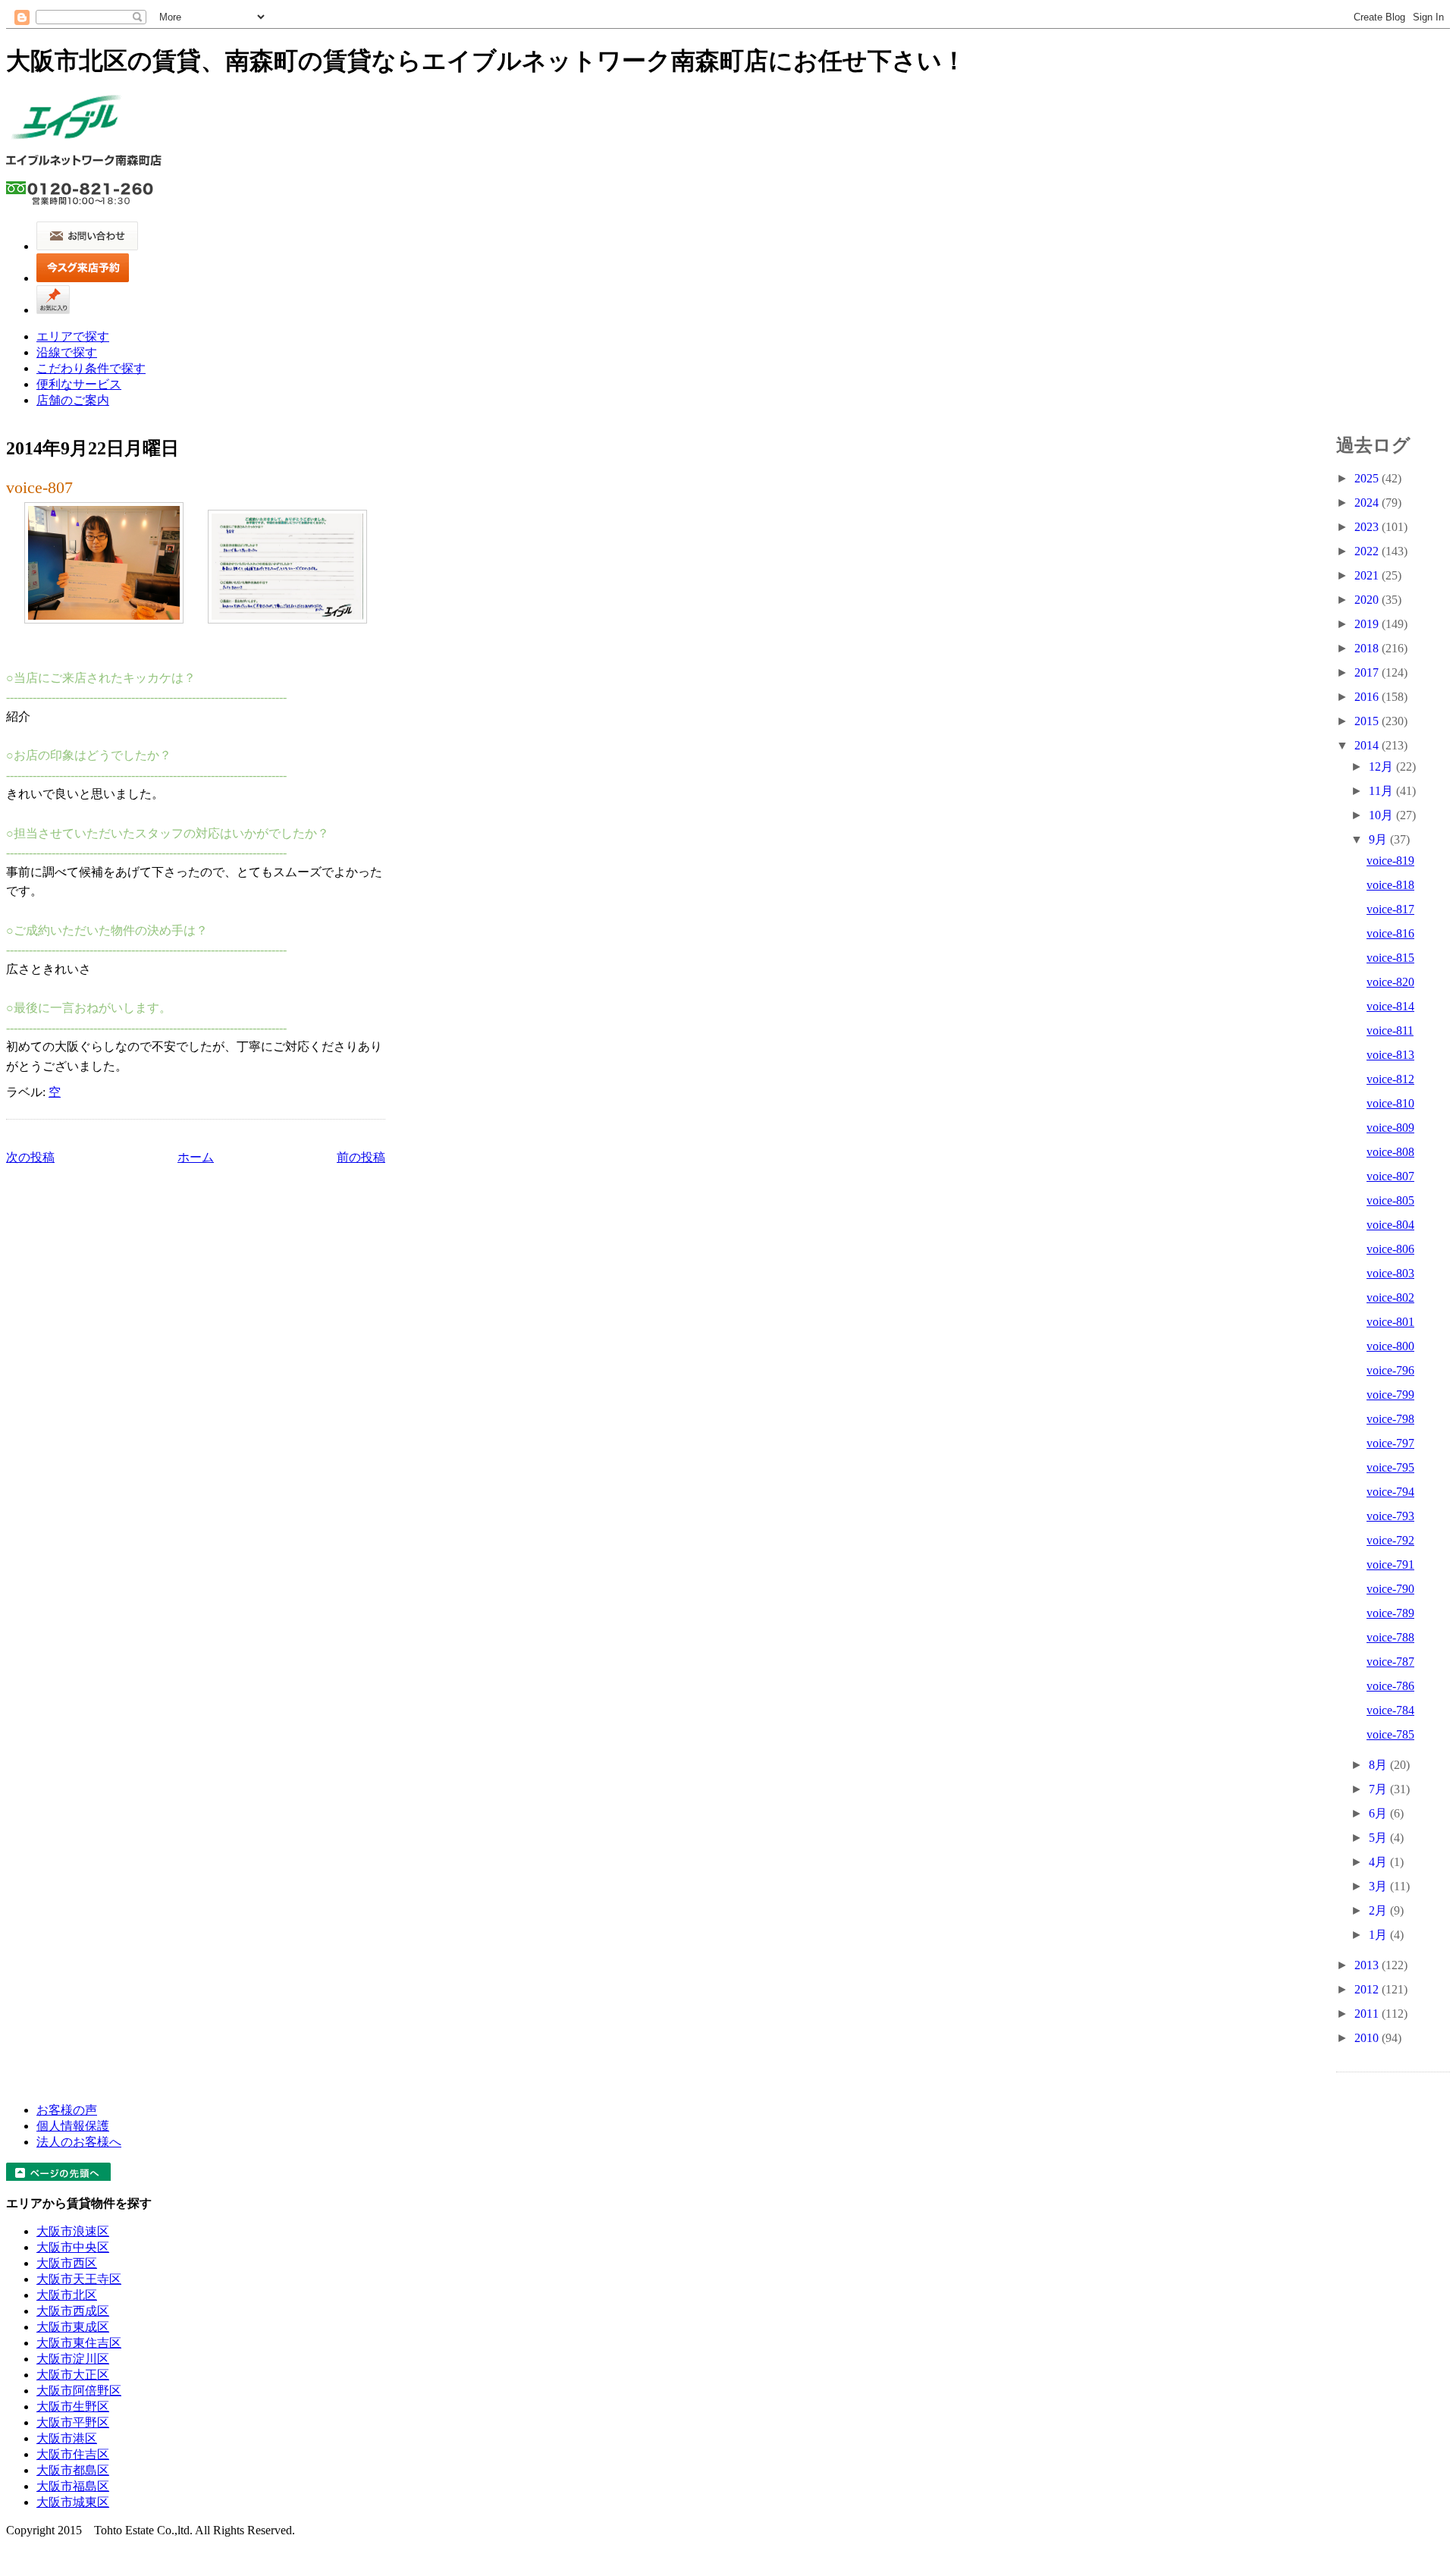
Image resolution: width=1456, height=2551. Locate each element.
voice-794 (1390, 1492)
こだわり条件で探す (91, 368)
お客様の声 (67, 2110)
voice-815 (1390, 958)
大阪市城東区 (73, 2502)
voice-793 (1390, 1516)
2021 (1368, 575)
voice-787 (1390, 1662)
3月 (1379, 1886)
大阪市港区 (67, 2438)
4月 (1379, 1862)
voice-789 (1390, 1613)
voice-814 (1390, 1006)
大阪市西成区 (73, 2311)
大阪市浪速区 (73, 2231)
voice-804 (1390, 1225)
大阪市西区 (67, 2263)
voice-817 (1390, 909)
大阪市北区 (67, 2295)
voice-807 (39, 487)
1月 (1379, 1935)
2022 (1368, 551)
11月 (1382, 791)
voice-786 (1390, 1686)
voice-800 (1390, 1346)
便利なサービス (79, 384)
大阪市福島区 (73, 2486)
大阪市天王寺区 (79, 2279)
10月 (1382, 815)
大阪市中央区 (73, 2247)
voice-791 (1390, 1565)
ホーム (196, 1157)
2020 (1368, 600)
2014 (1368, 745)
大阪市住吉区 (73, 2454)
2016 (1368, 697)
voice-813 (1390, 1055)
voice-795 (1390, 1467)
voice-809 (1390, 1128)
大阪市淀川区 (73, 2359)
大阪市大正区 (73, 2375)
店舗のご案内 (73, 400)
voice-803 (1390, 1273)
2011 (1368, 2014)
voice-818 (1390, 885)
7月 (1379, 1789)
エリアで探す (73, 336)
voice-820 (1390, 982)
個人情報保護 (73, 2126)
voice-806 (1390, 1249)
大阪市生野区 (73, 2406)
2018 (1368, 648)
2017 (1368, 672)
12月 (1382, 767)
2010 (1368, 2038)
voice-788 (1390, 1637)
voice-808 (1390, 1152)
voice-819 (1390, 861)
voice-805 (1390, 1200)
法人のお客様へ (79, 2142)
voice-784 (1390, 1710)
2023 (1368, 527)
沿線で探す (67, 352)
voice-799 (1390, 1395)
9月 (1379, 839)
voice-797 (1390, 1443)
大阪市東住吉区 (79, 2343)
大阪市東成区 (73, 2327)
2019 (1368, 624)
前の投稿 (361, 1157)
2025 (1368, 478)
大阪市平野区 (73, 2422)
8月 (1379, 1765)
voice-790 (1390, 1589)
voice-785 (1390, 1734)
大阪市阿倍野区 (79, 2391)
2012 (1368, 1989)
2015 (1368, 721)
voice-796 (1390, 1370)
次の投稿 (30, 1157)
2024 (1368, 503)
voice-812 (1390, 1079)
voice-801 (1390, 1322)
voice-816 (1390, 933)
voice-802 (1390, 1297)
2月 (1379, 1910)
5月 (1379, 1838)
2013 (1368, 1965)
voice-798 (1390, 1419)
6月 (1379, 1813)
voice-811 (1390, 1030)
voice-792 (1390, 1540)
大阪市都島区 (73, 2470)
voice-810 (1390, 1103)
